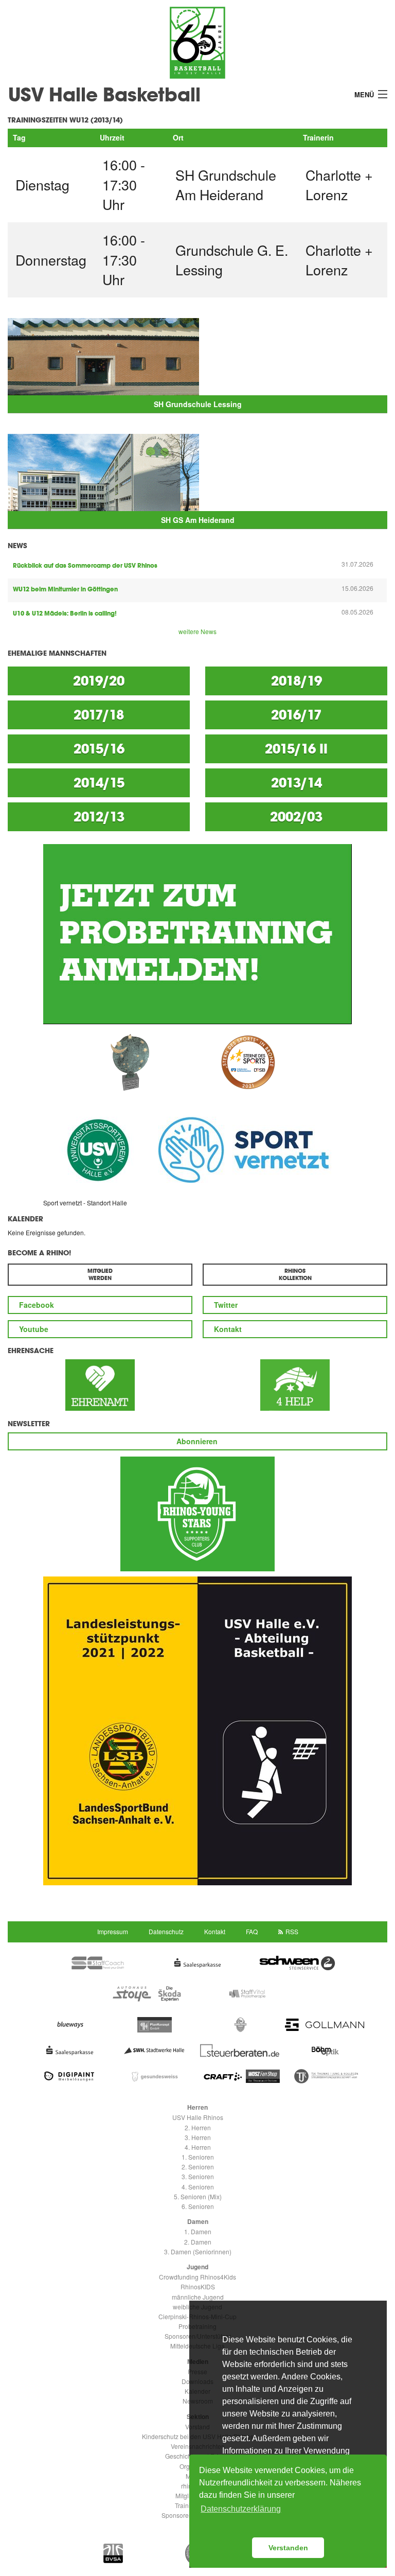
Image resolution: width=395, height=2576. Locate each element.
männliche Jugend (198, 2297)
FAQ (252, 1931)
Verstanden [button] (288, 2548)
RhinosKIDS (198, 2286)
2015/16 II (296, 749)
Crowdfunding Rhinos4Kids (197, 2277)
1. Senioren (198, 2157)
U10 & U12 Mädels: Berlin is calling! (65, 614)
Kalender (25, 1219)
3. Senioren (198, 2176)
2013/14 (297, 783)
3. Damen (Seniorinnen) (198, 2251)
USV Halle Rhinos (198, 2117)
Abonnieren (197, 1441)
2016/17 (296, 715)
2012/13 (99, 817)
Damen (198, 2221)
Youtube (34, 1329)
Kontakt (228, 1329)
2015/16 (99, 749)
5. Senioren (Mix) (198, 2196)
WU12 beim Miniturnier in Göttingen (65, 589)
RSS (292, 1931)
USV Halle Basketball (104, 94)
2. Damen (198, 2242)
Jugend (197, 2267)
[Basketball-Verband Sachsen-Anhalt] (114, 2553)
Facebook (37, 1305)
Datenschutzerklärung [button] (241, 2509)
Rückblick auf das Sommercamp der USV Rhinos (85, 566)
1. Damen (198, 2231)
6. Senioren (198, 2206)
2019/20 (99, 681)
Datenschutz (166, 1931)
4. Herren (198, 2147)
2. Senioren (198, 2167)
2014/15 (99, 783)
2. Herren (198, 2127)
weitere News (197, 631)
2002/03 (296, 817)
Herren (197, 2107)
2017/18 (99, 715)
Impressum (113, 1931)
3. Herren (198, 2137)
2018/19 (297, 681)
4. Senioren (198, 2187)
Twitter (226, 1305)
